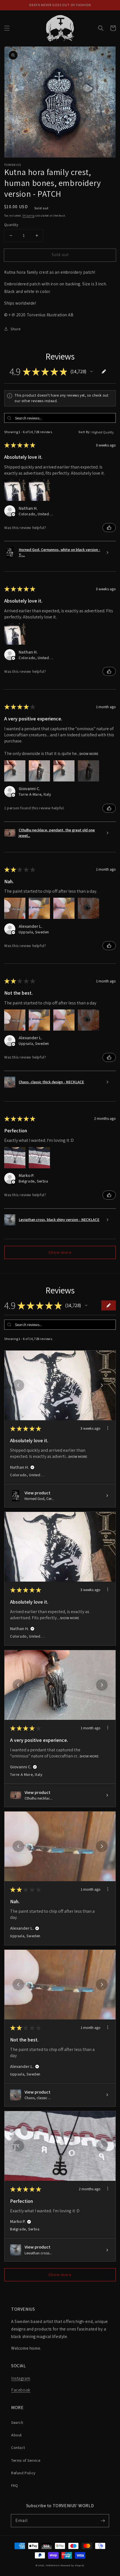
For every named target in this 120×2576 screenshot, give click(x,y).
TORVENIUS (52, 2565)
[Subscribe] (103, 2521)
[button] (7, 28)
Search (17, 2422)
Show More (89, 754)
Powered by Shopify (73, 2565)
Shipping (28, 216)
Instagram (21, 2378)
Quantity (11, 225)
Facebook (21, 2390)
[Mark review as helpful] (109, 528)
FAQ (15, 2485)
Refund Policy (23, 2473)
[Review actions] (108, 1428)
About (16, 2435)
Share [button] (16, 329)
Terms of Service (26, 2460)
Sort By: (85, 432)
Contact (18, 2448)
